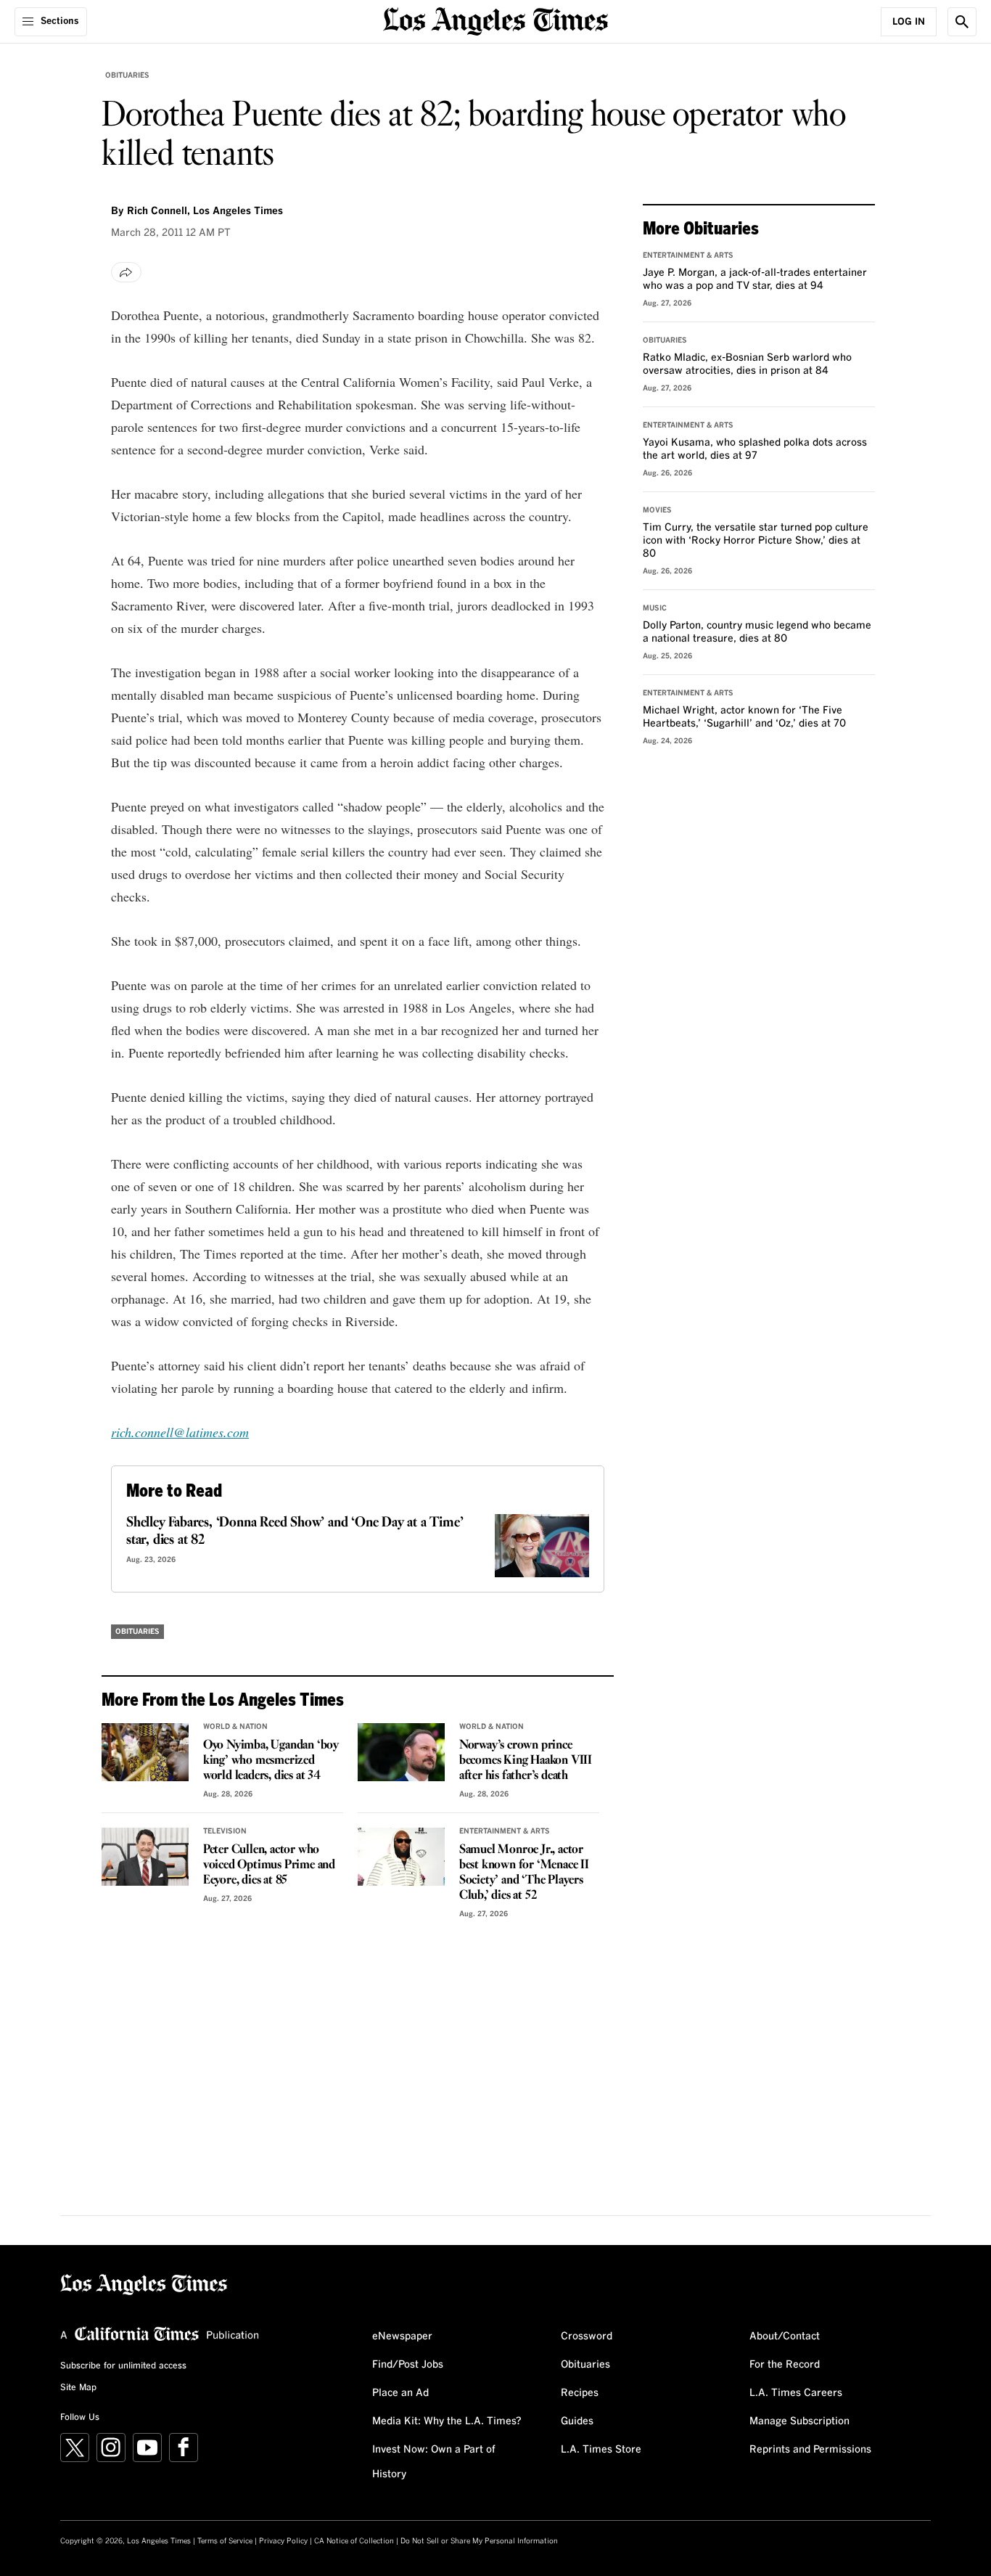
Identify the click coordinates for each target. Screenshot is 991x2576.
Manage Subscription (799, 2421)
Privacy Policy (283, 2541)
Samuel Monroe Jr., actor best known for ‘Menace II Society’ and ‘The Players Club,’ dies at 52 (524, 1873)
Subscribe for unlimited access (123, 2366)
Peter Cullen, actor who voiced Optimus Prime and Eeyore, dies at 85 (269, 1865)
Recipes (580, 2393)
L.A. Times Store (601, 2450)
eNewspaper (402, 2336)
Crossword (587, 2336)
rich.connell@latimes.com (180, 1432)
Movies (657, 510)
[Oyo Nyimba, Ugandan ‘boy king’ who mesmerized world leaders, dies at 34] (145, 1752)
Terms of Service (225, 2541)
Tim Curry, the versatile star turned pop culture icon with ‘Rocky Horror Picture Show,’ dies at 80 (756, 541)
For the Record (785, 2365)
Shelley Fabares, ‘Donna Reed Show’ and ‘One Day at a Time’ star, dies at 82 (295, 1532)
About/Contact (785, 2336)
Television (225, 1831)
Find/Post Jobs (408, 2365)
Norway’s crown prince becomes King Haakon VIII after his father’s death (526, 1761)
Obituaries (127, 75)
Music (655, 608)
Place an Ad (400, 2393)
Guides (577, 2421)
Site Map (78, 2388)
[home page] (495, 20)
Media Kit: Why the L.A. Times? (447, 2421)
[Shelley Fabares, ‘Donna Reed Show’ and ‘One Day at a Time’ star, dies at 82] (542, 1546)
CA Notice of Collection (354, 2541)
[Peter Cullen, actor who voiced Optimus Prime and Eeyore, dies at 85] (145, 1857)
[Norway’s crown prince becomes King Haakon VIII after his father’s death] (401, 1752)
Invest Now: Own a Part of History (434, 2462)
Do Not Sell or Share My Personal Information (479, 2541)
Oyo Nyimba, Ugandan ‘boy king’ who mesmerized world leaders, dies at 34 (271, 1761)
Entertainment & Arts (505, 1831)
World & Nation (235, 1727)
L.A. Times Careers (796, 2393)
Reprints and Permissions (810, 2450)
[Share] (126, 272)
